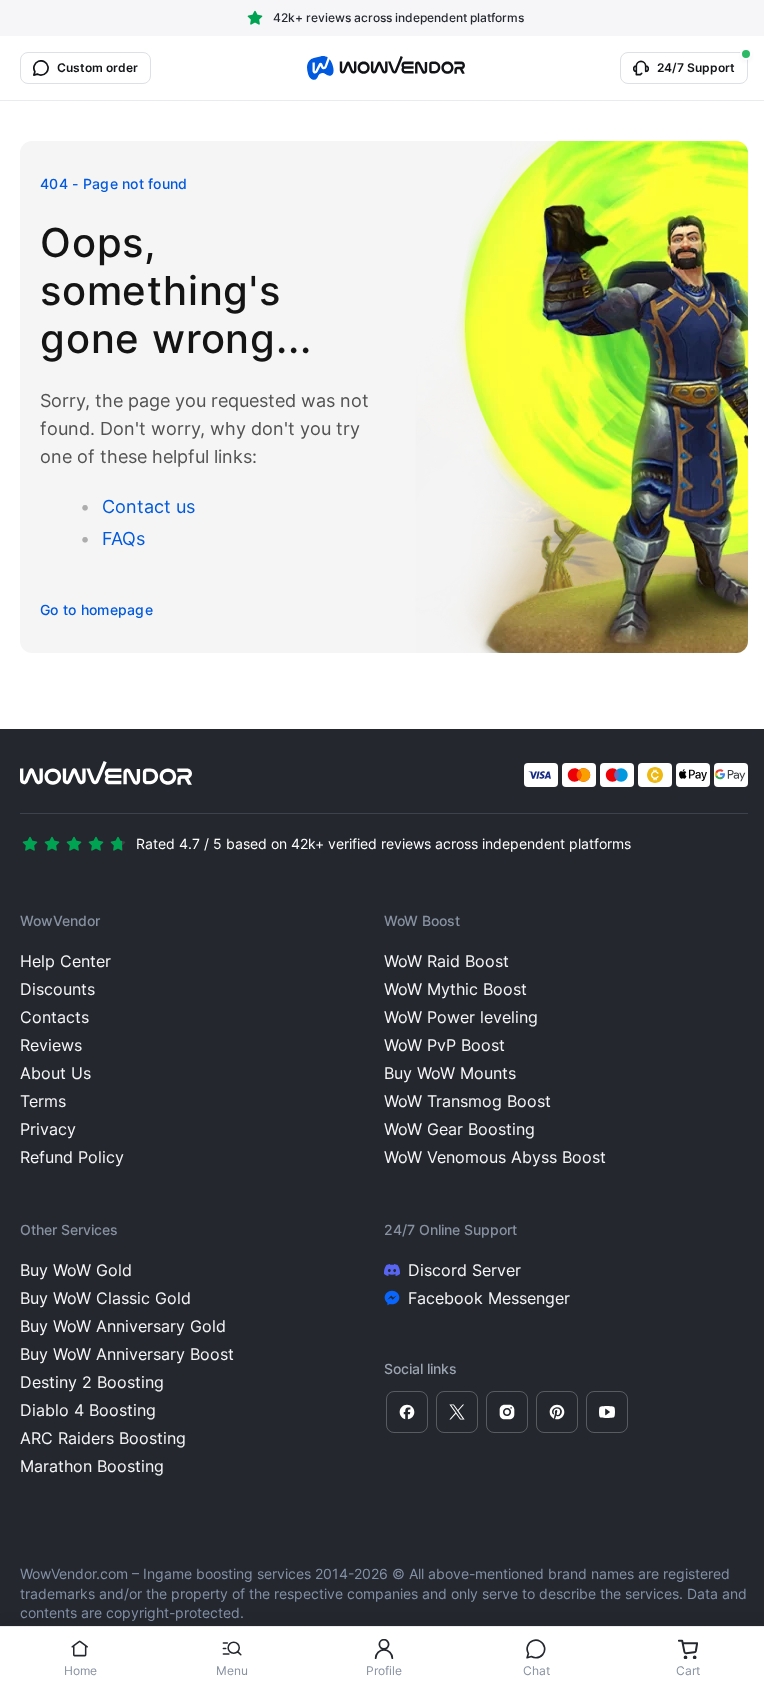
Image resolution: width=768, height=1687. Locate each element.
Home (80, 1670)
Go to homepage (96, 609)
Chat (536, 1670)
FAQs (123, 538)
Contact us (148, 506)
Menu (232, 1670)
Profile (384, 1670)
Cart (688, 1670)
